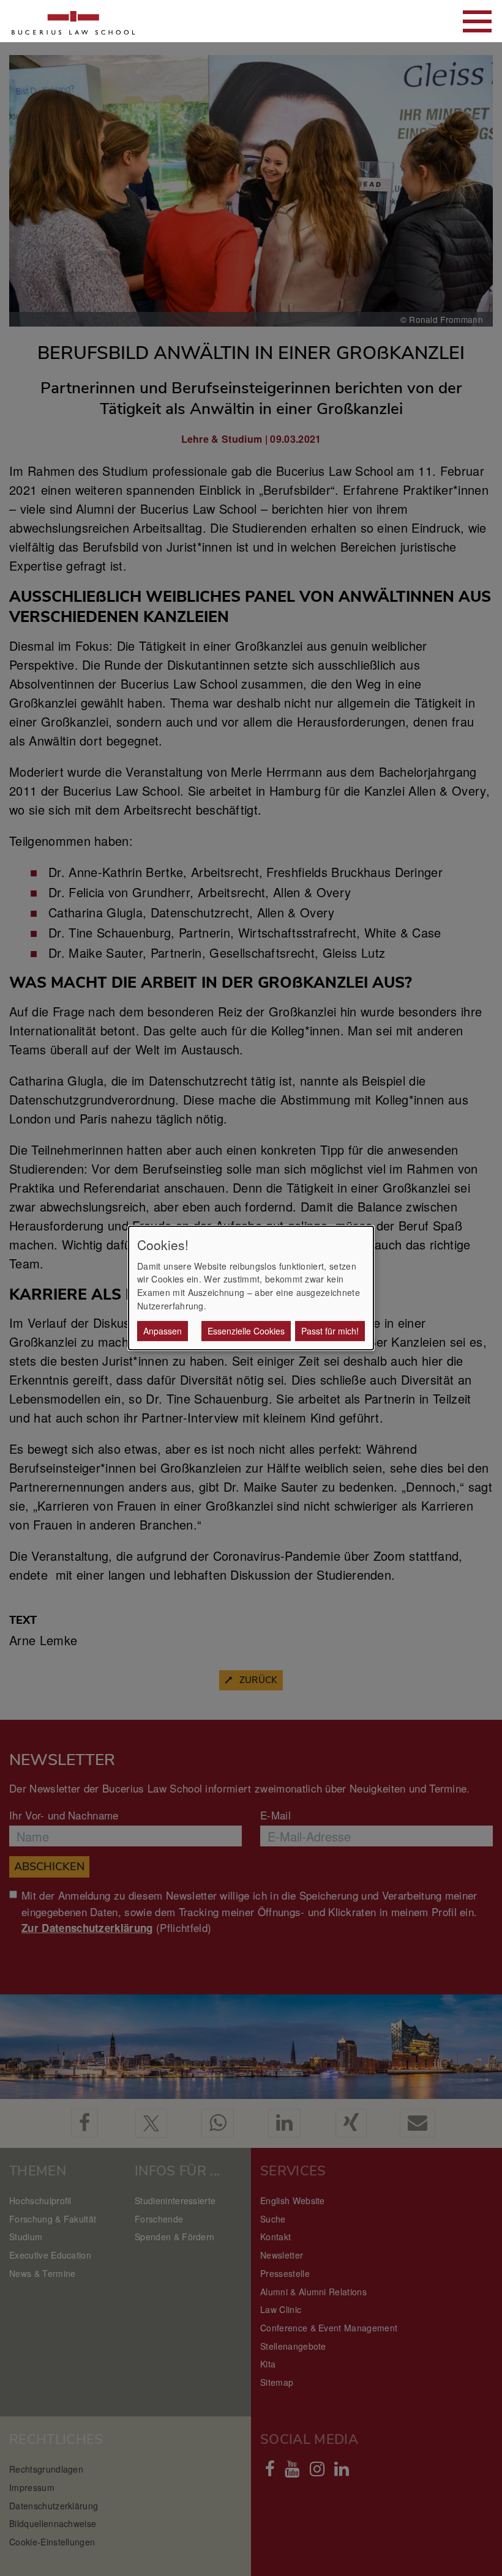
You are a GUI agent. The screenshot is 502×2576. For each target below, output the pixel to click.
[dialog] (251, 1288)
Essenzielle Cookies (246, 1331)
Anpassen (163, 1331)
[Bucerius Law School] (73, 21)
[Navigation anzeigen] (477, 21)
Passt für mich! (330, 1331)
